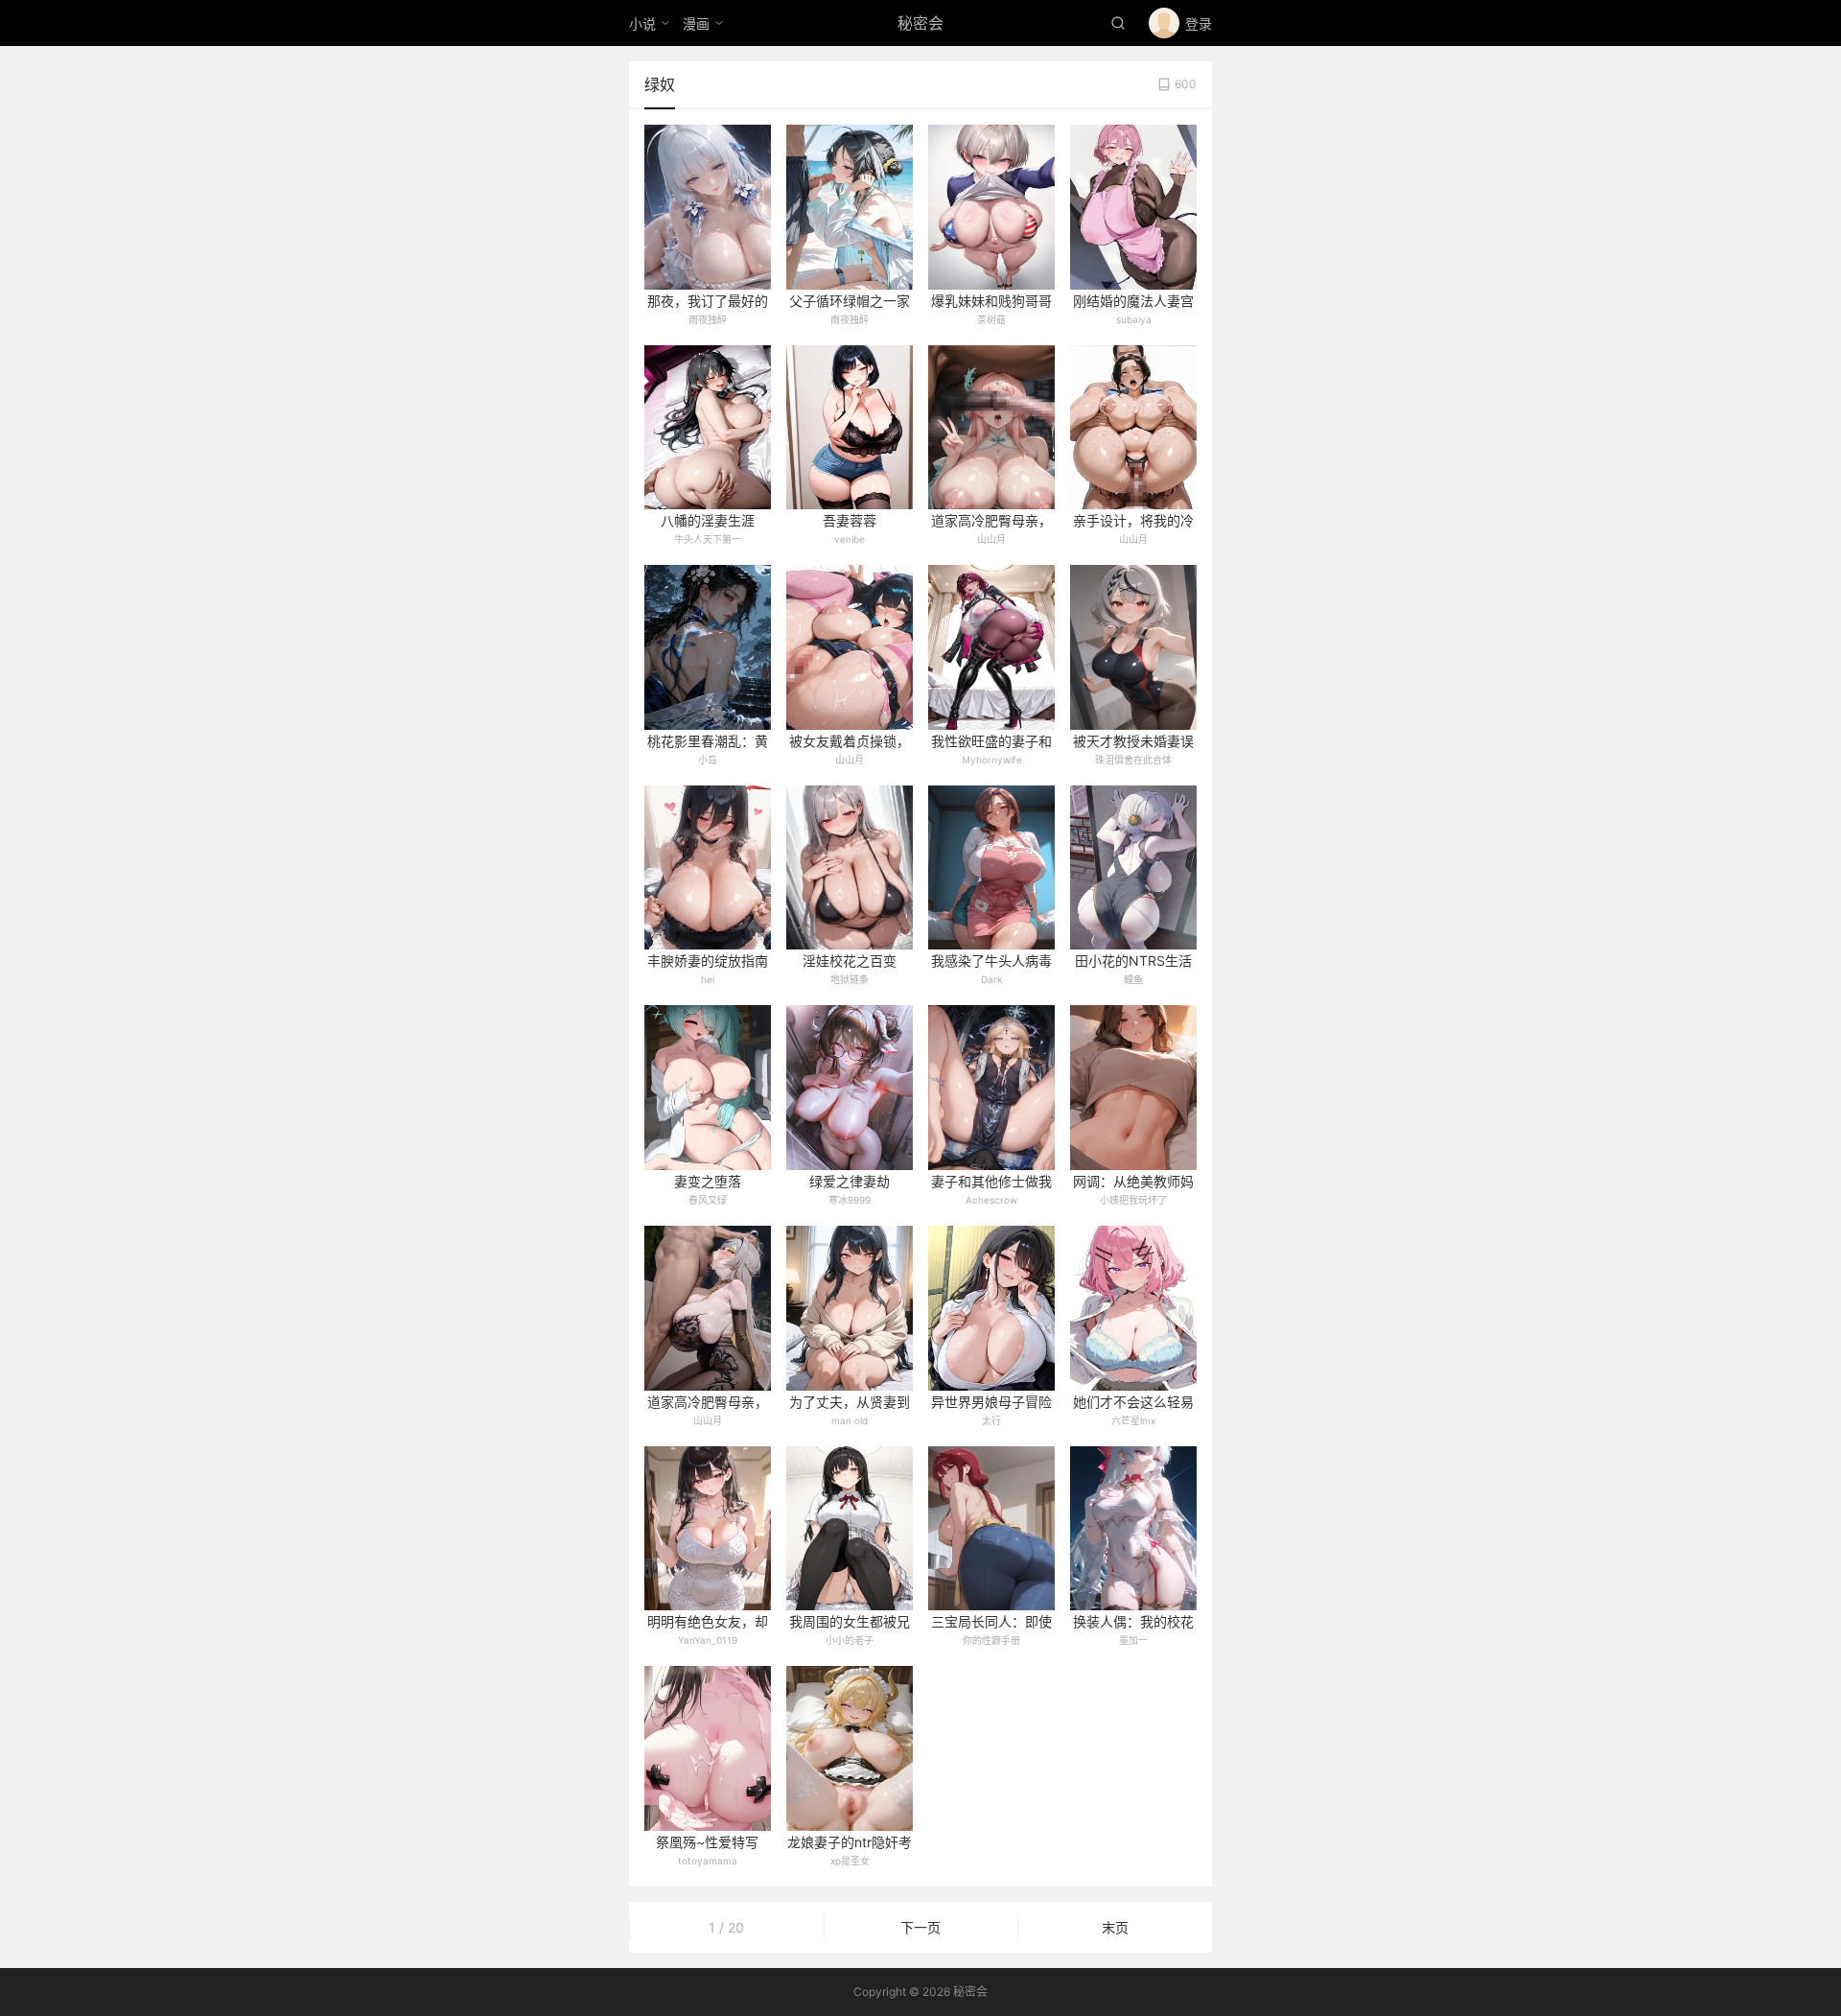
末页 (1115, 1927)
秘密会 (920, 23)
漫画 (696, 23)
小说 (642, 23)
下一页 (920, 1927)
